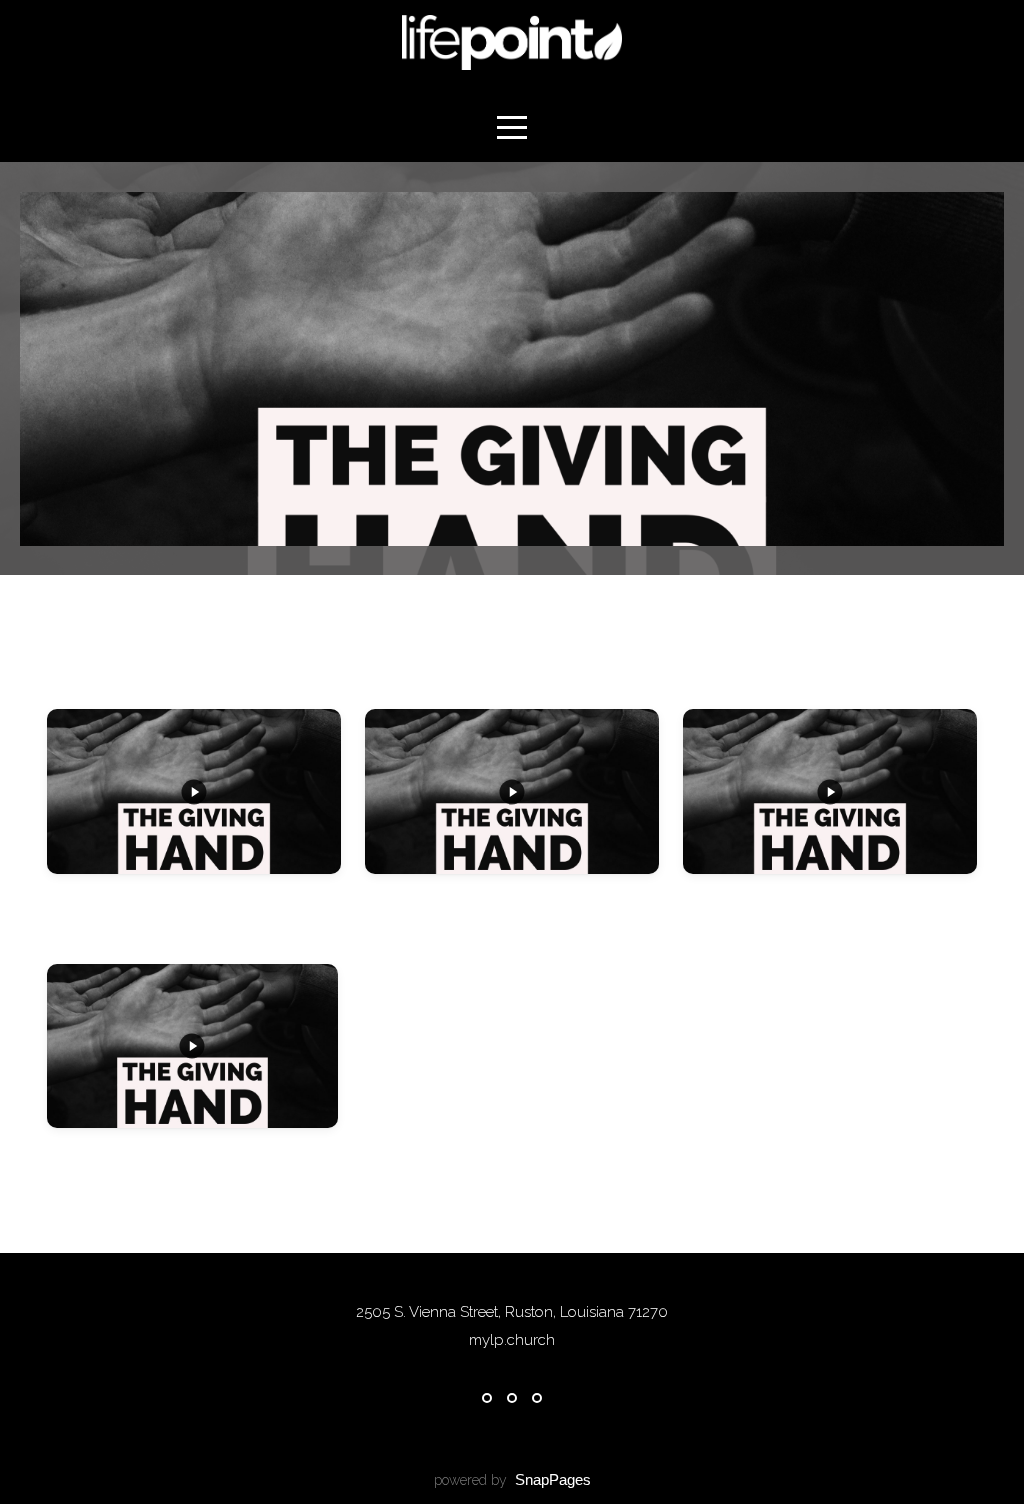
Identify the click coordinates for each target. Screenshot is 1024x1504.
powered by (512, 1480)
